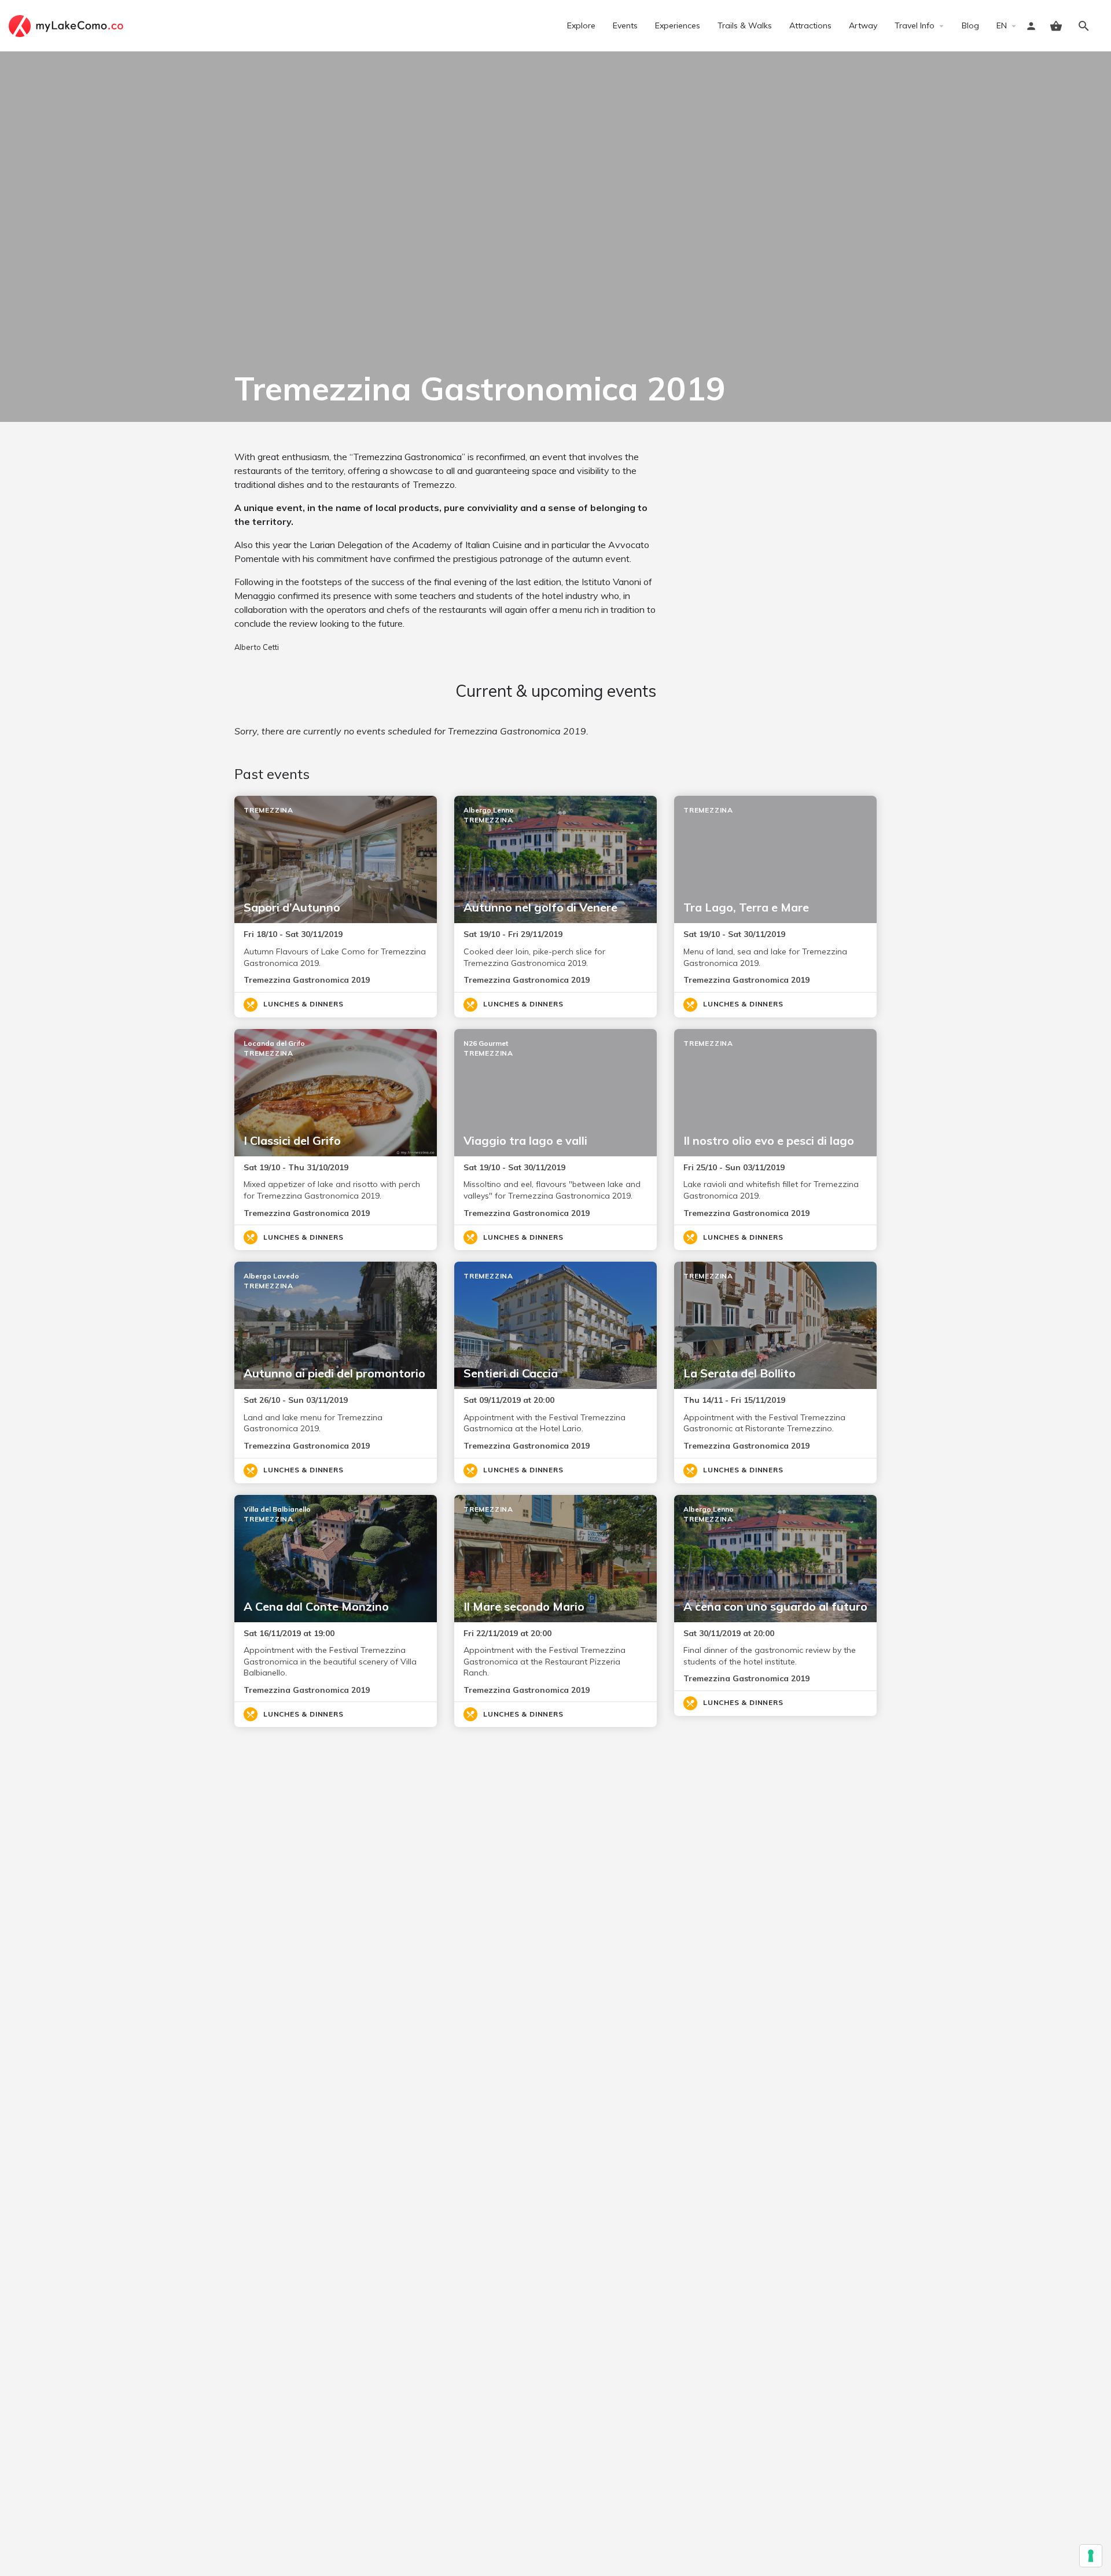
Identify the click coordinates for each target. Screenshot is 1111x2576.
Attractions (810, 25)
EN (1002, 25)
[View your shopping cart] (1056, 26)
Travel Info (915, 25)
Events (625, 25)
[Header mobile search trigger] (1084, 26)
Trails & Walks (745, 25)
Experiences (678, 25)
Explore (581, 25)
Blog (970, 25)
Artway (863, 25)
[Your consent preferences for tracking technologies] (1091, 2556)
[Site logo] (67, 25)
